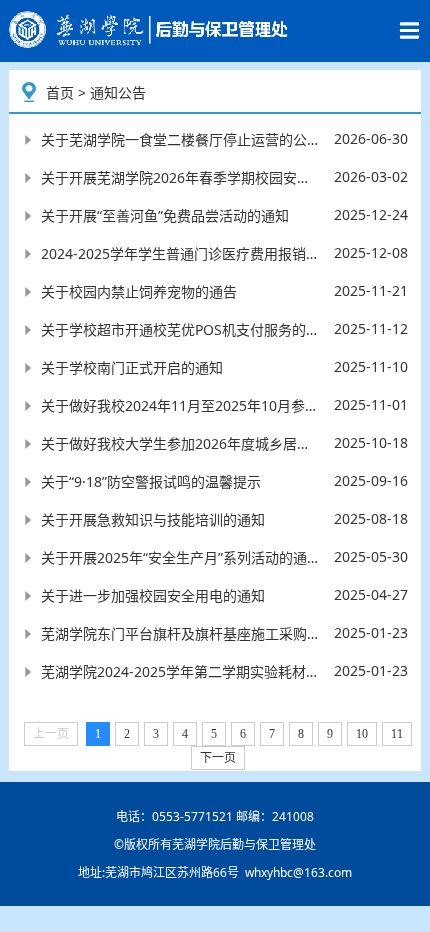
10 (362, 734)
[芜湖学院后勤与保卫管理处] (151, 30)
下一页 (218, 758)
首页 (60, 92)
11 (397, 734)
